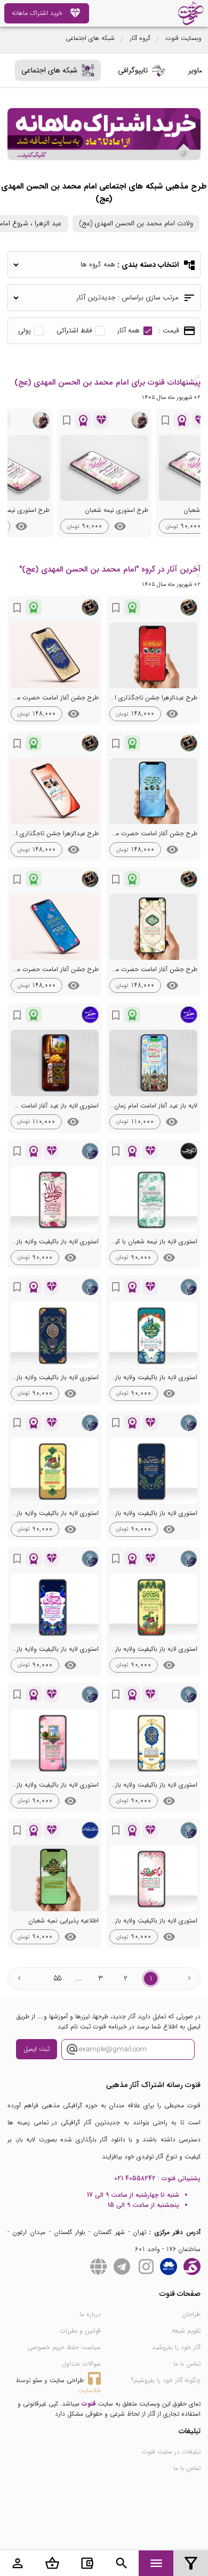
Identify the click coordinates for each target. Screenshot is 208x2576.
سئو (37, 2380)
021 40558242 (135, 2178)
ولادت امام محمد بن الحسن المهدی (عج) (136, 223)
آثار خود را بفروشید (176, 2347)
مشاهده (120, 526)
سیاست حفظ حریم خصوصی (64, 2347)
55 (58, 1978)
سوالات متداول (81, 2364)
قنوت (89, 2404)
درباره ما (90, 2314)
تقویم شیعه (186, 2331)
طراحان (191, 2314)
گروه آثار (140, 38)
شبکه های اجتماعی (90, 38)
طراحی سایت (67, 2380)
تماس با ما (187, 2364)
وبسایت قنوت (183, 38)
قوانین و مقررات (80, 2331)
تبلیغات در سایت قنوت (171, 2452)
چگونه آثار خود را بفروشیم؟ (166, 2380)
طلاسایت (89, 2390)
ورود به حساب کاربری (18, 2563)
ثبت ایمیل (37, 2049)
